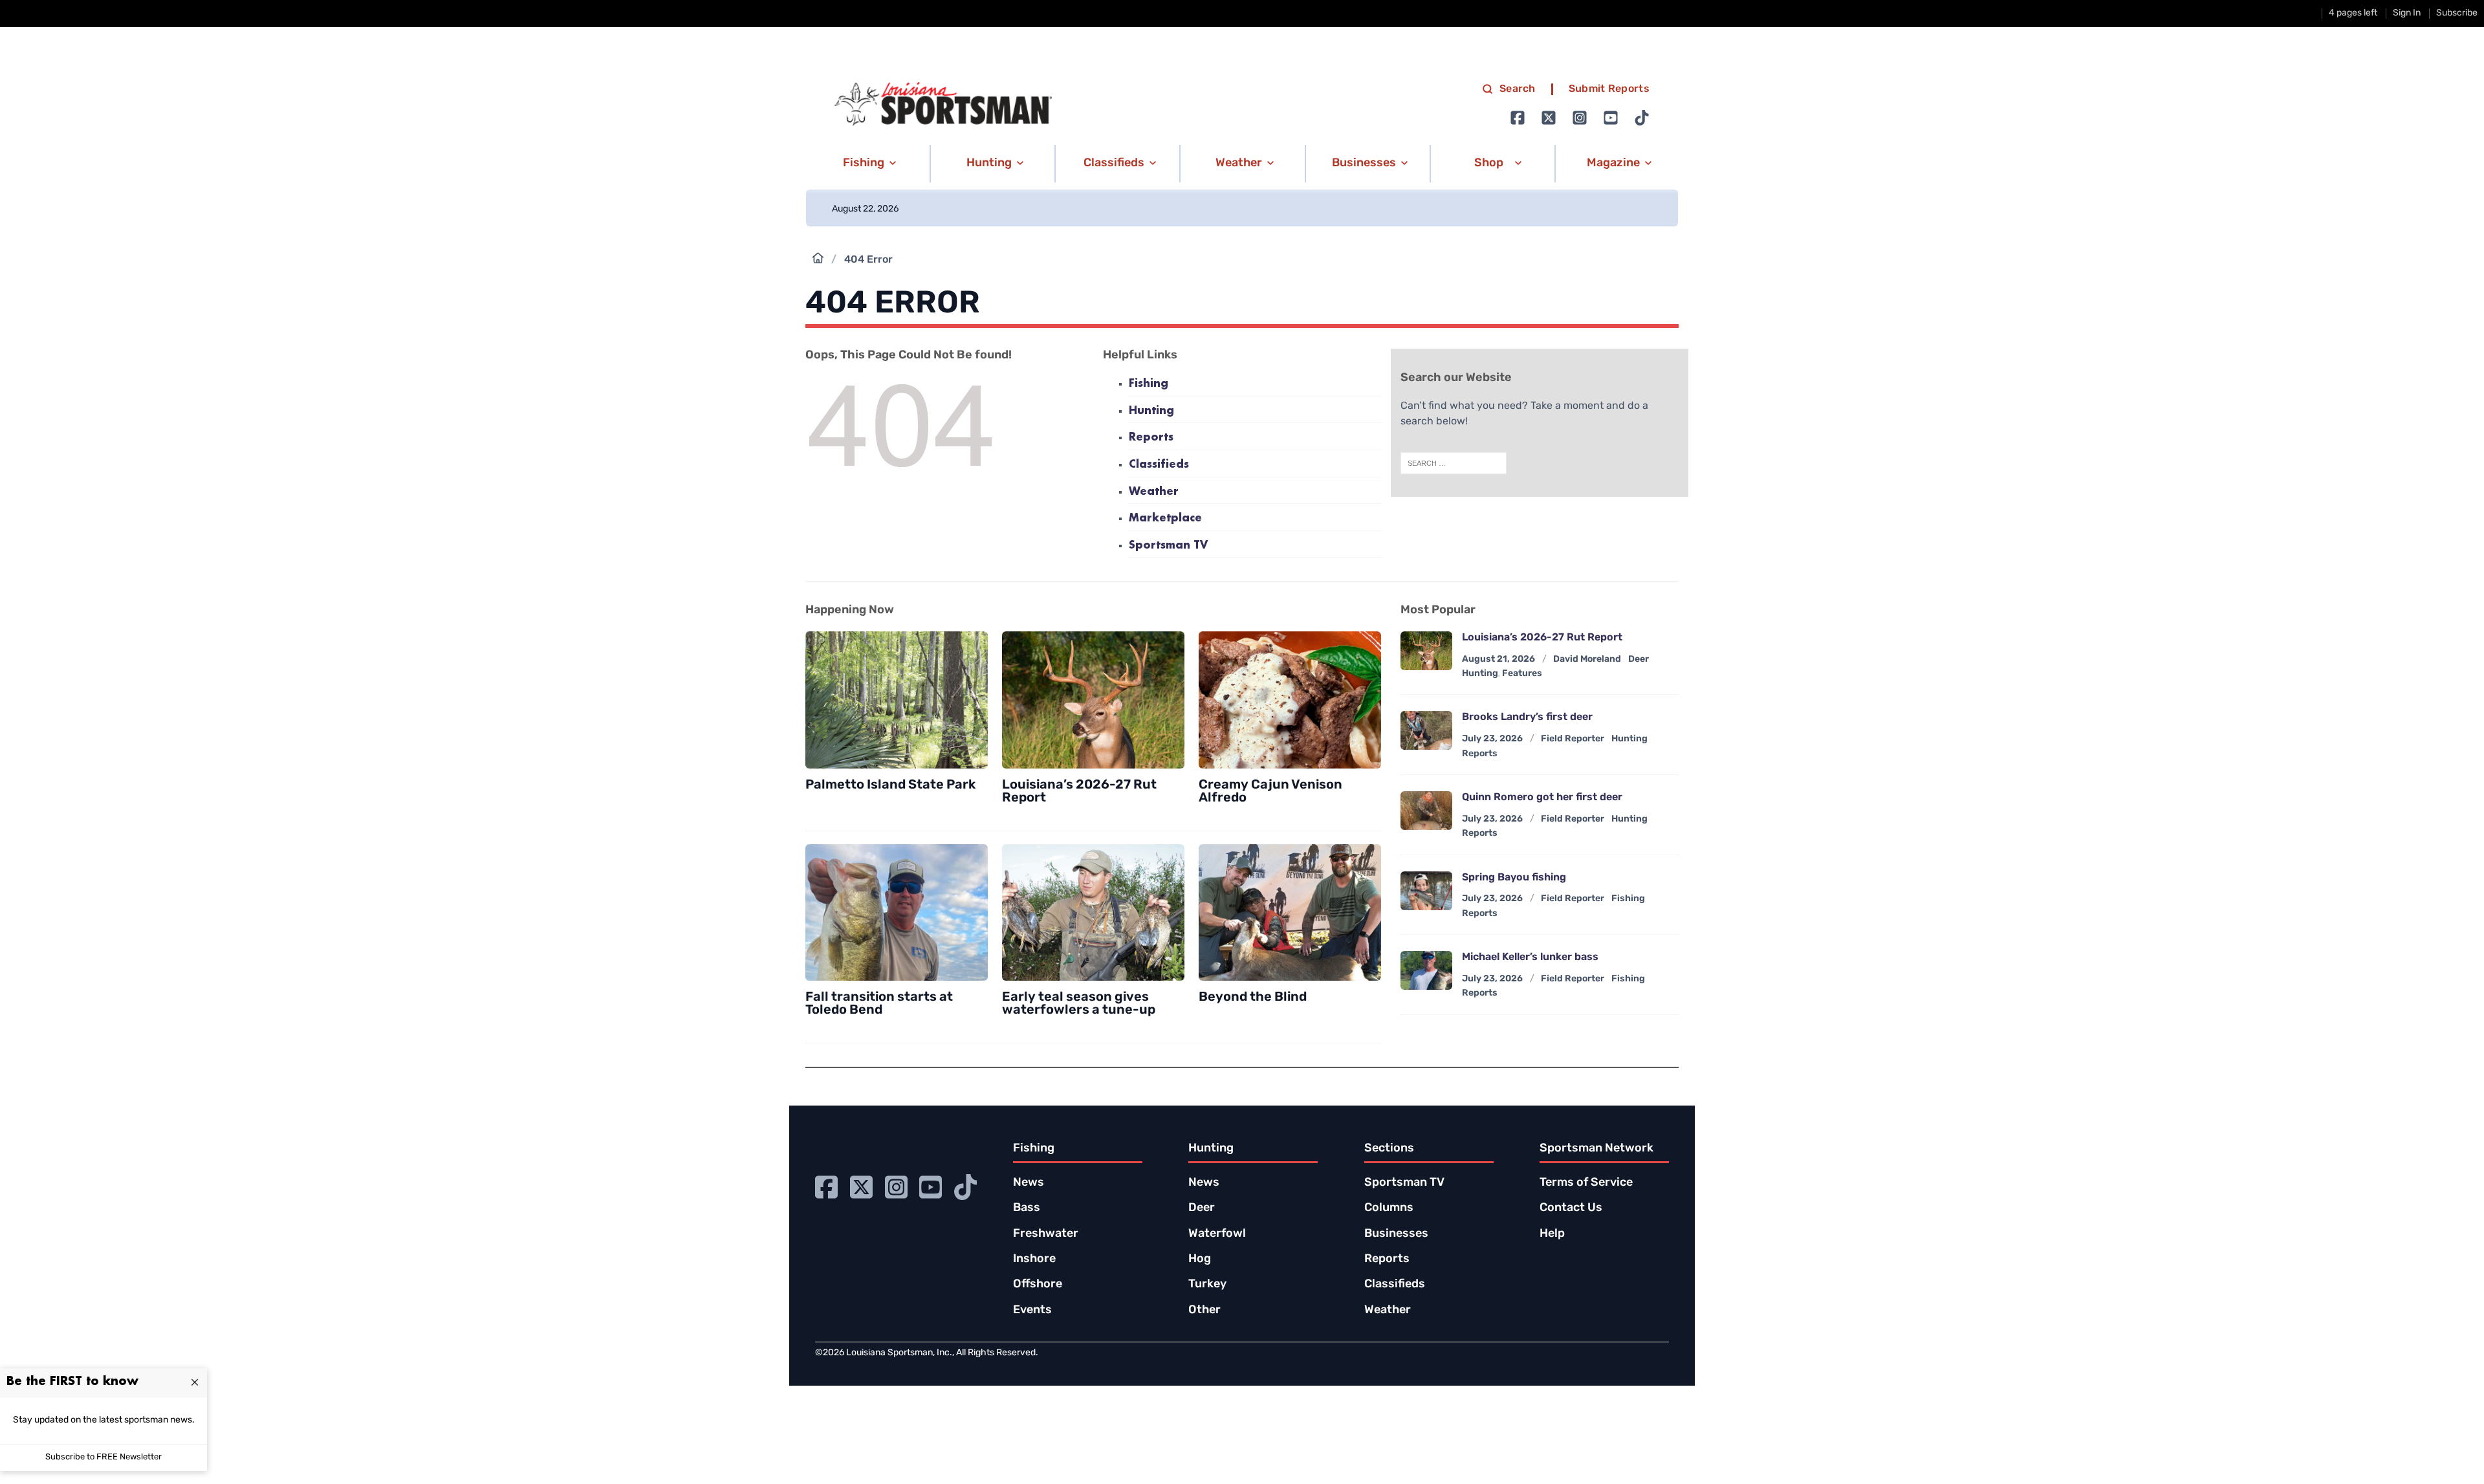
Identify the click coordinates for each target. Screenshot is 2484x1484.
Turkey (1207, 1285)
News (1029, 1183)
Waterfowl (1217, 1234)
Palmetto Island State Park (890, 785)
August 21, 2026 (1498, 660)
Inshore (1034, 1260)
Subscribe (2457, 13)
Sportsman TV (1168, 546)
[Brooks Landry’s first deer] (1426, 730)
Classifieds (1159, 465)
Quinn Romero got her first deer (1542, 798)
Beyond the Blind (1253, 998)
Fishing (1149, 384)
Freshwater (1046, 1234)
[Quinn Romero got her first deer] (1426, 811)
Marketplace (1165, 518)
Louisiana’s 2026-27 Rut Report (1079, 792)
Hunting (1151, 411)
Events (1032, 1311)
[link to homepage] (943, 104)
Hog (1200, 1260)
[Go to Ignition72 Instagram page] (1580, 118)
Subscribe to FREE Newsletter (103, 1457)
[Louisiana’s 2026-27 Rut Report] (1093, 700)
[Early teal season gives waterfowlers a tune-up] (1093, 913)
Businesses (1396, 1234)
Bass (1027, 1208)
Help (1552, 1234)
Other (1204, 1311)
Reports (1151, 438)
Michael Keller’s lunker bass (1530, 957)
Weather (1154, 492)
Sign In (2407, 13)
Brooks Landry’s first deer (1527, 717)
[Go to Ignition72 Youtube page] (1611, 118)
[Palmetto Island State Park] (897, 700)
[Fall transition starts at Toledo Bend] (897, 913)
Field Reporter (1573, 739)
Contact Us (1571, 1208)
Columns (1389, 1208)
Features (1522, 674)
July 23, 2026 (1492, 739)
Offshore (1038, 1285)
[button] (867, 164)
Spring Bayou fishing (1514, 878)
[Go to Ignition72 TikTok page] (1642, 118)
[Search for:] (1454, 463)
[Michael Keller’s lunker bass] (1426, 970)
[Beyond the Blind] (1290, 913)
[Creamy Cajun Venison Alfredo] (1290, 700)
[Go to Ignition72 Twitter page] (1549, 118)
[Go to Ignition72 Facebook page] (1518, 118)
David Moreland (1587, 660)
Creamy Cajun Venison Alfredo (1270, 792)
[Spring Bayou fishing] (1426, 891)
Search (1518, 89)
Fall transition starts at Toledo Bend (879, 1004)
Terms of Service (1586, 1183)
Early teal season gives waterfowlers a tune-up (1079, 1004)
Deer (1202, 1208)
